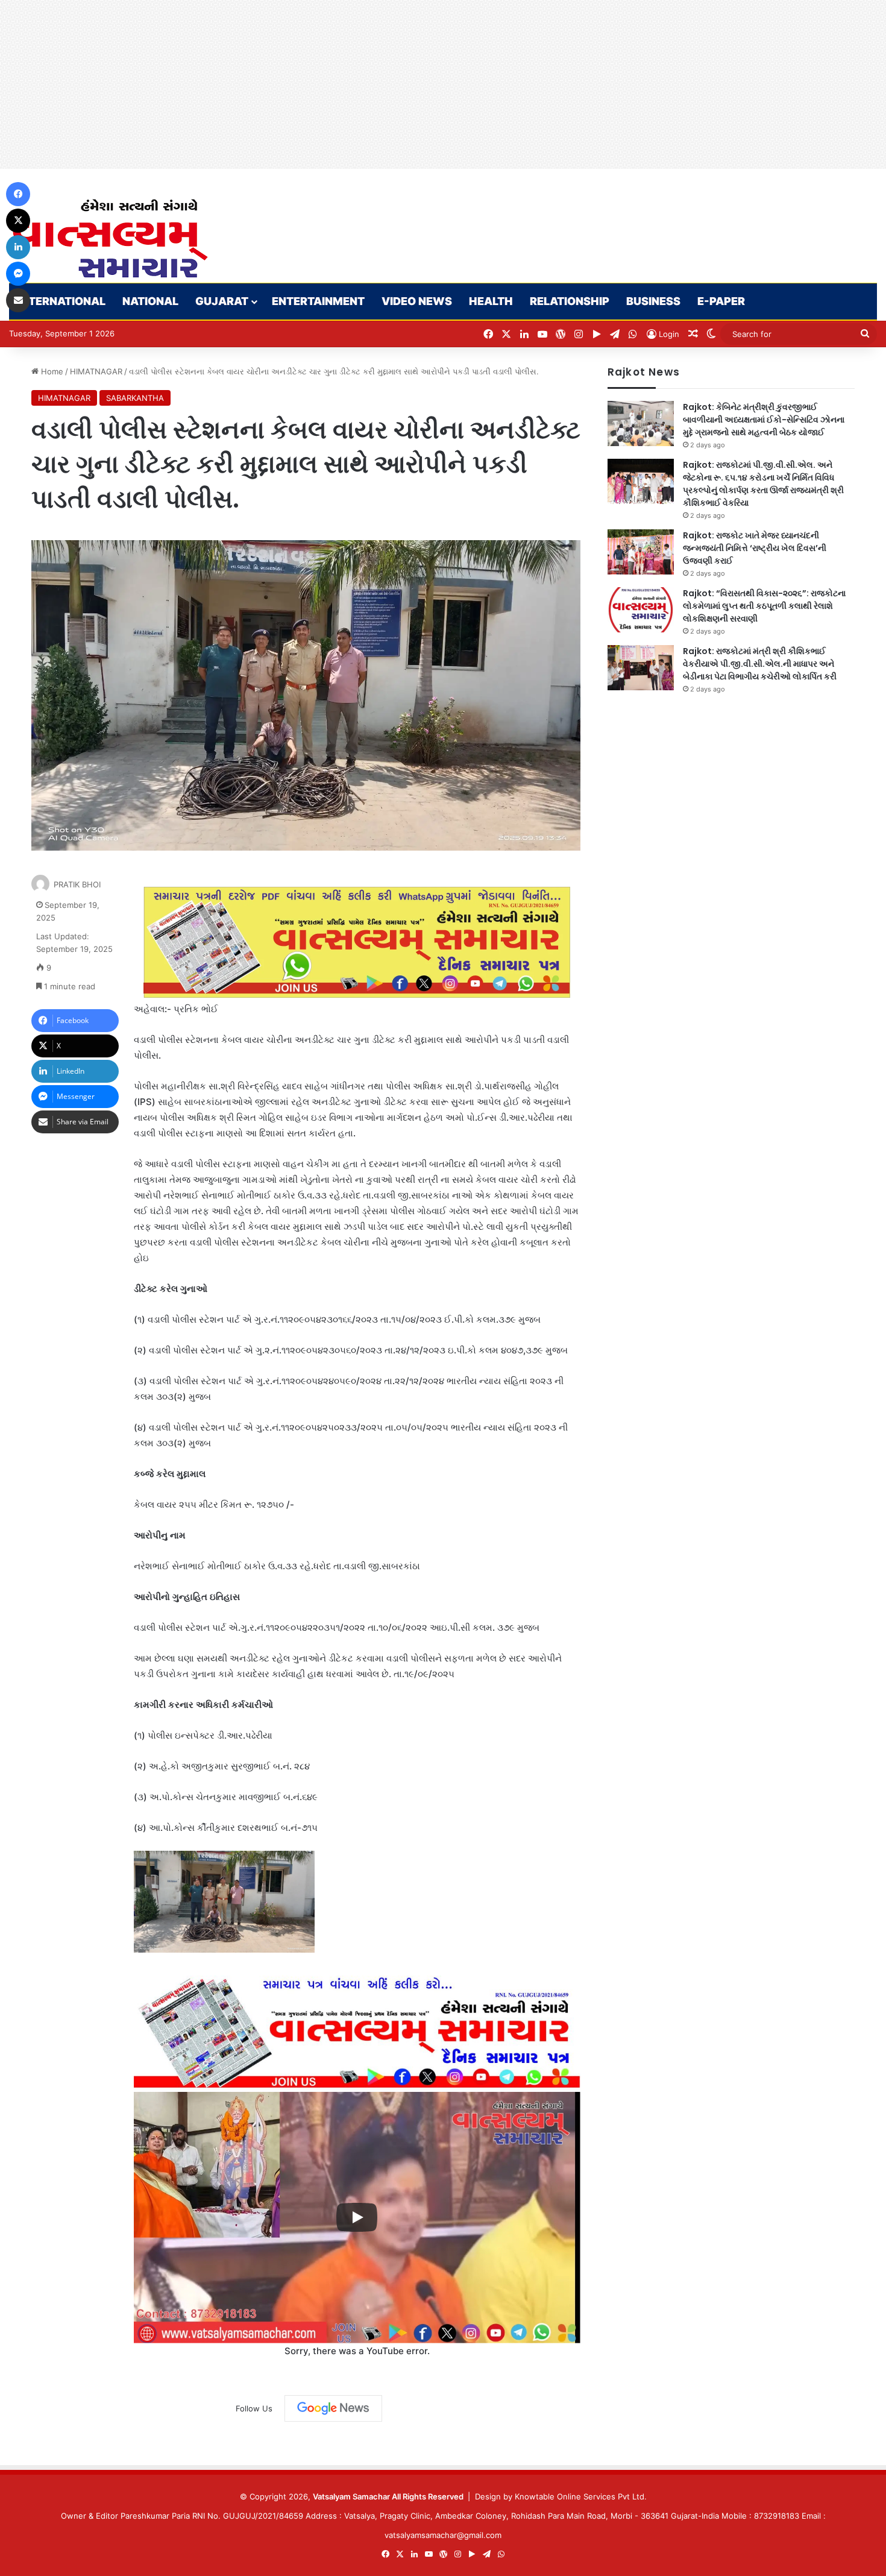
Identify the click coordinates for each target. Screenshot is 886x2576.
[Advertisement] (362, 84)
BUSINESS (653, 301)
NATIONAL (150, 301)
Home (51, 371)
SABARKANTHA (135, 398)
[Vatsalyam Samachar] (110, 238)
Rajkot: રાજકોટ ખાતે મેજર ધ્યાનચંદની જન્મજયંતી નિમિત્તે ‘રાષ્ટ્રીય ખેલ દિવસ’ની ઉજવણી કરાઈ (755, 548)
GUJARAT (222, 301)
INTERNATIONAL (61, 301)
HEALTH (491, 301)
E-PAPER (721, 301)
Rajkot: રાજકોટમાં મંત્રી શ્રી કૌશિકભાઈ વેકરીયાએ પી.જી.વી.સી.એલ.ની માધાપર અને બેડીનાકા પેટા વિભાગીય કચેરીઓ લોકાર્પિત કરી (760, 664)
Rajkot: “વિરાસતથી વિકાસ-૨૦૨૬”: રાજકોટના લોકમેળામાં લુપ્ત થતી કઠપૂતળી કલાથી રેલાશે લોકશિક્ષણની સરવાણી (764, 606)
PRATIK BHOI (77, 884)
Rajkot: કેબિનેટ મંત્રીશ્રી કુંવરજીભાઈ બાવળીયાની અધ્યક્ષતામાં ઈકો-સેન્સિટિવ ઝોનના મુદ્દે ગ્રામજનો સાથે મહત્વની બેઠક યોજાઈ (764, 420)
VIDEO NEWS (417, 301)
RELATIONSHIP (570, 301)
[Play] (357, 2217)
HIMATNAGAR (96, 371)
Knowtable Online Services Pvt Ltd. (581, 2496)
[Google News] (333, 2408)
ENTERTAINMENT (318, 301)
